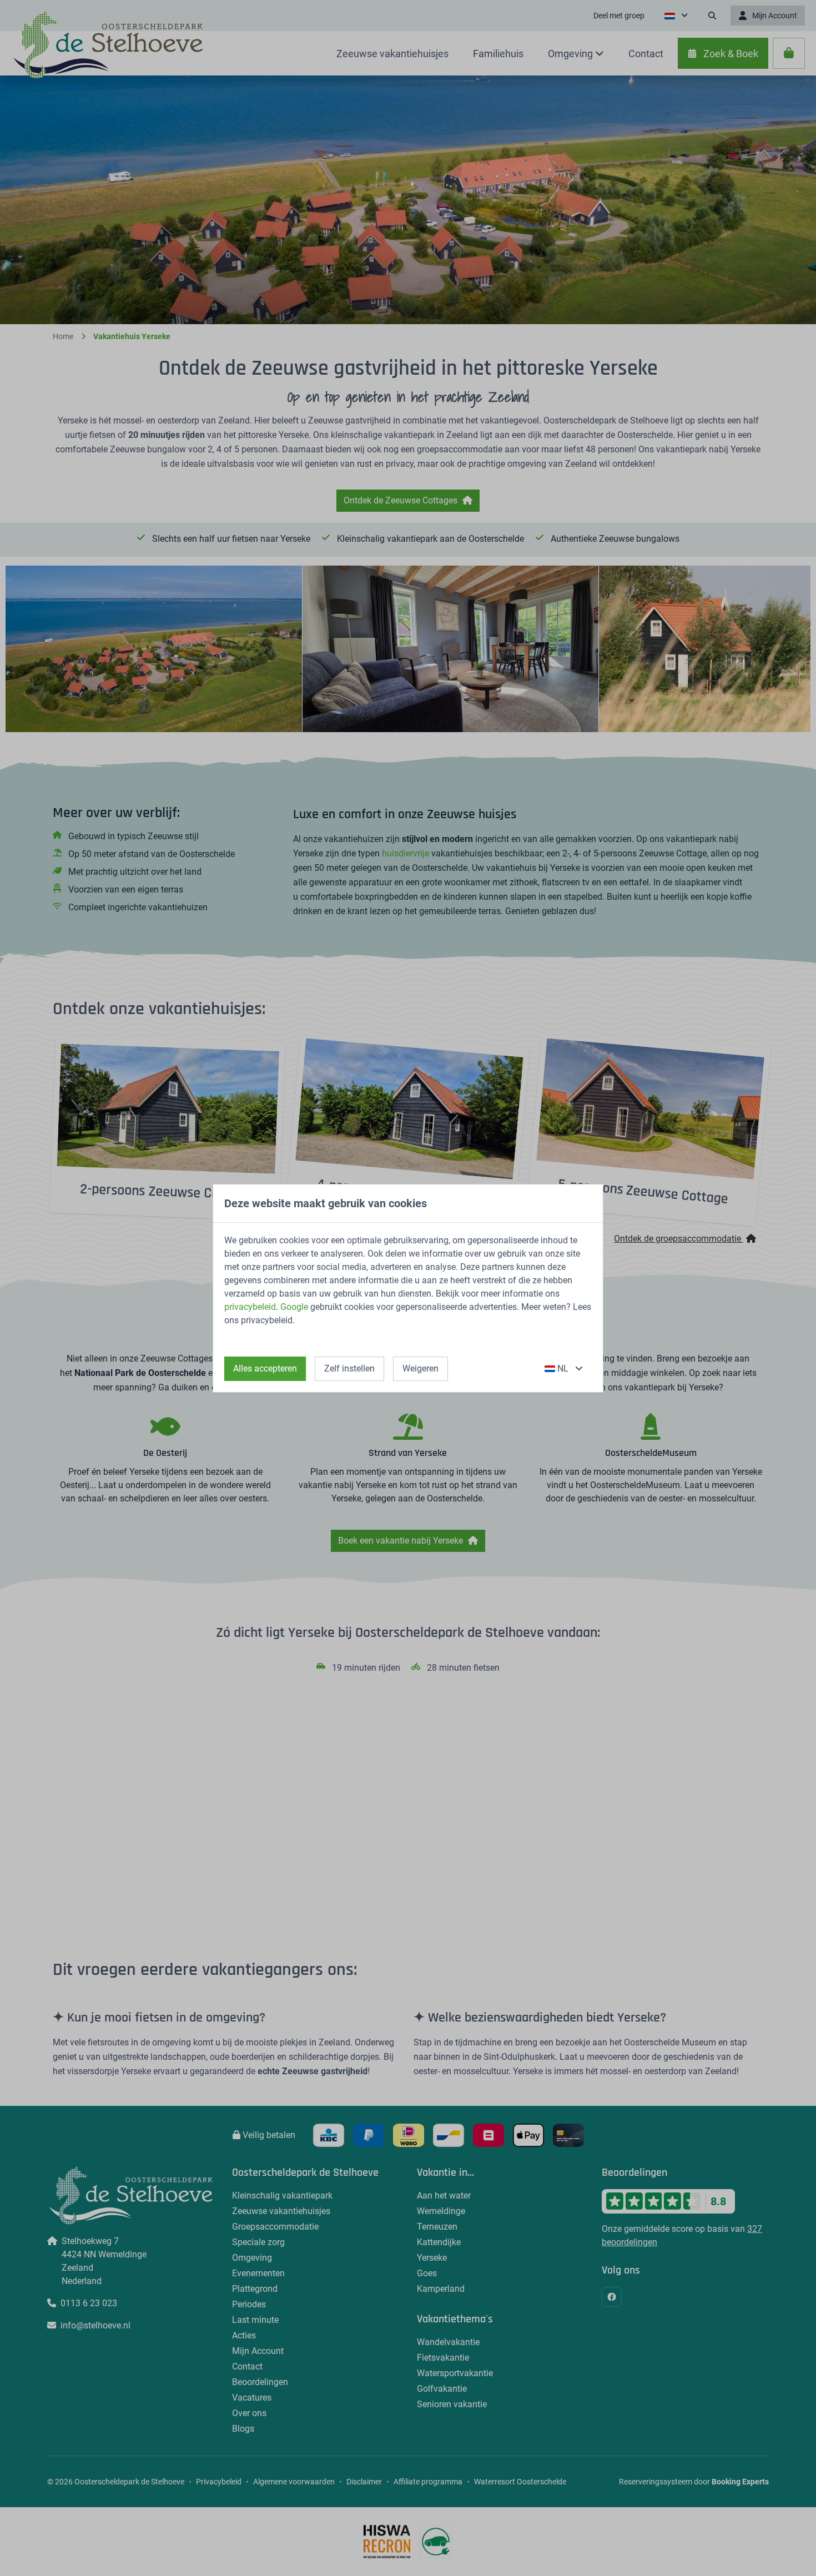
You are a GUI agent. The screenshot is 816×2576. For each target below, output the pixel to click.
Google (294, 1307)
